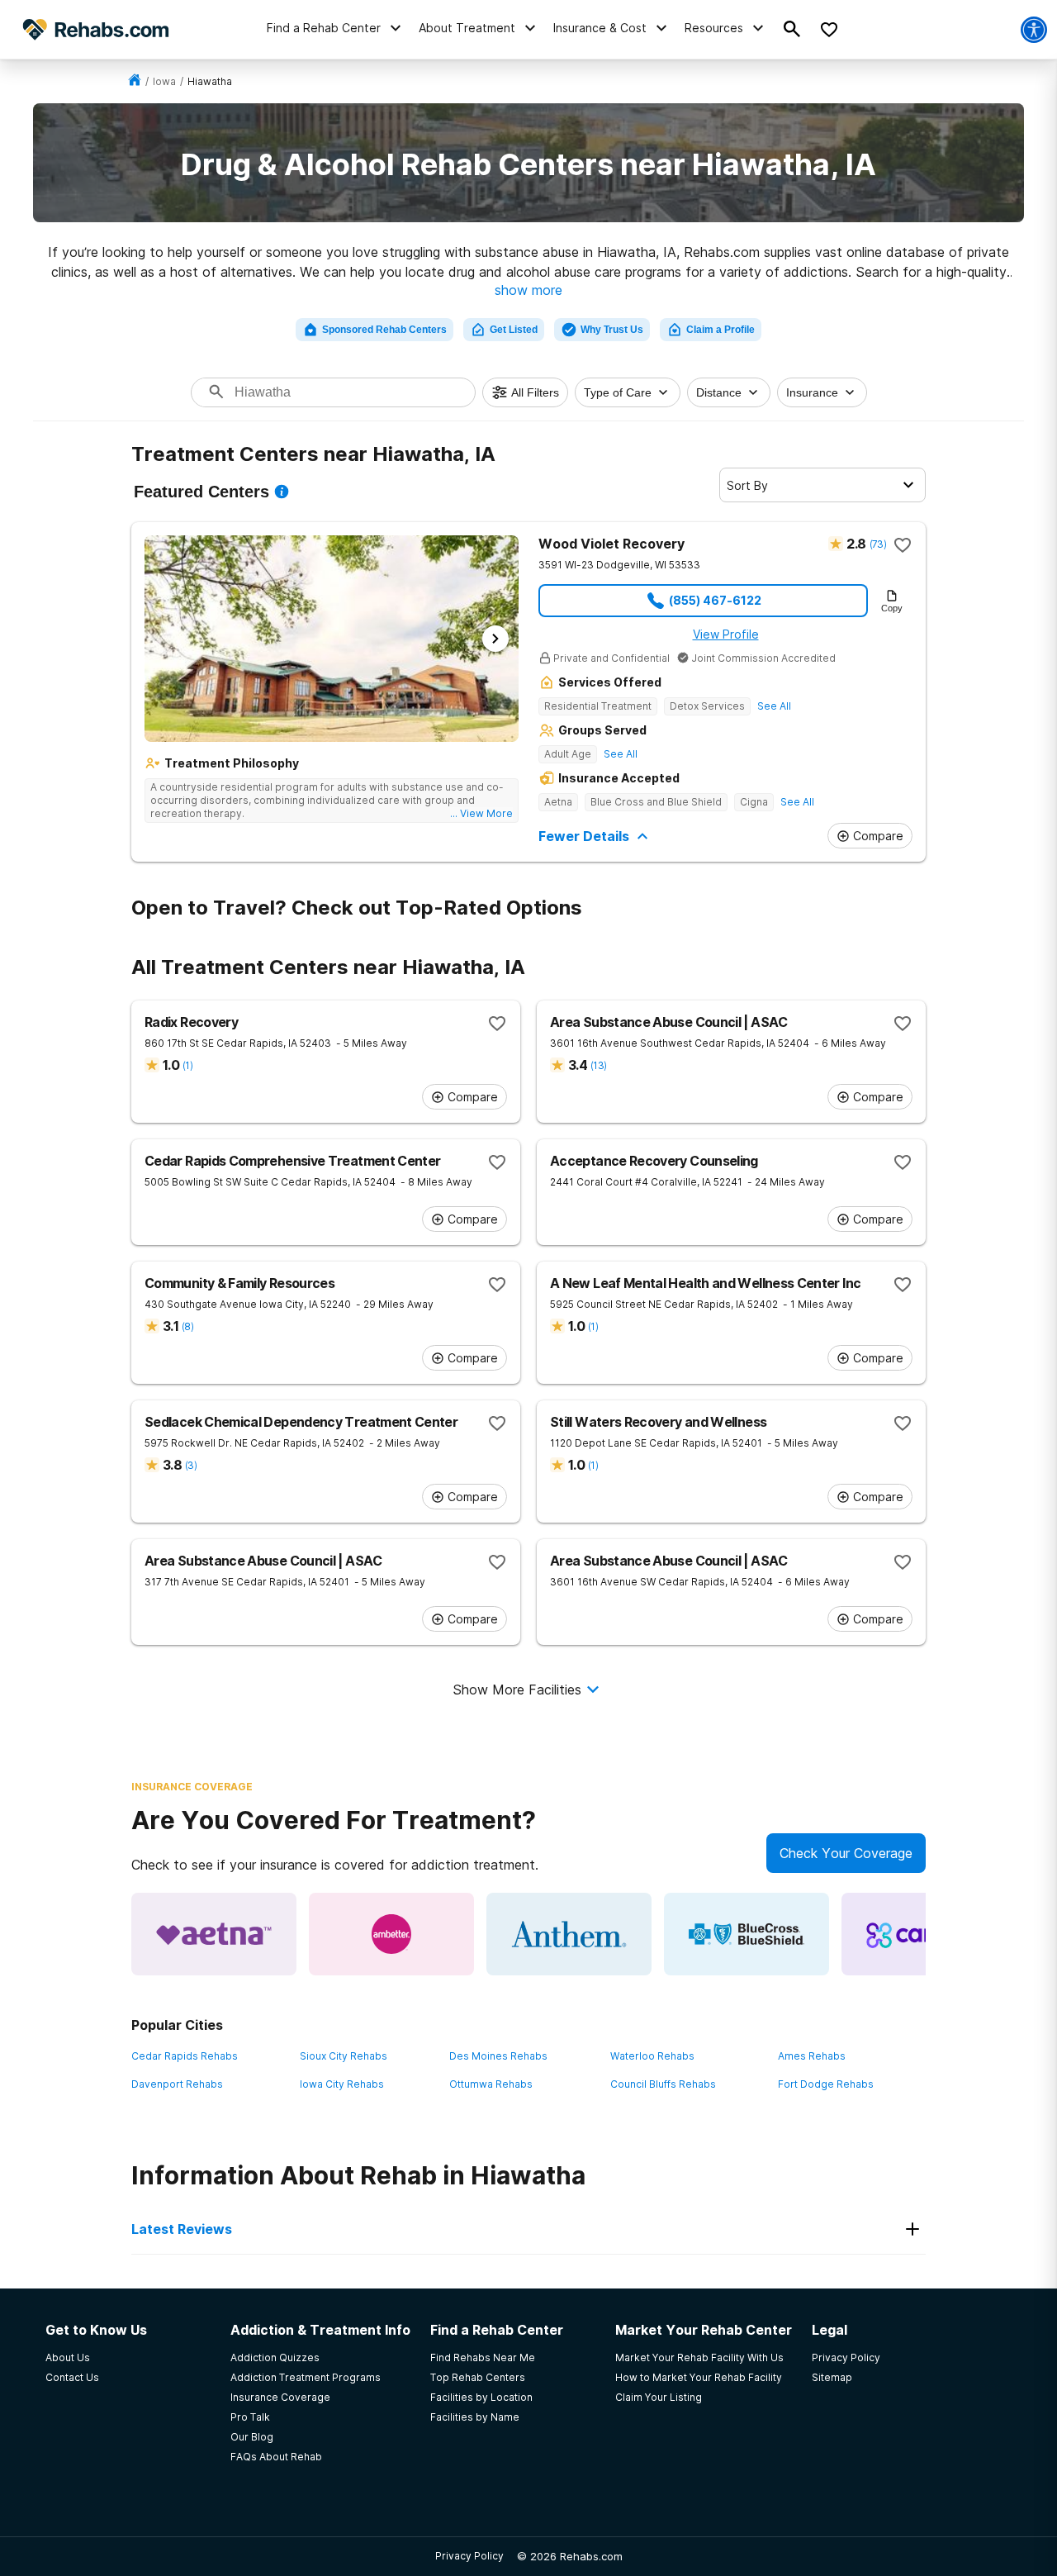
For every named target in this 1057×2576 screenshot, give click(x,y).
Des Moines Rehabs (498, 2056)
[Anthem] (569, 1934)
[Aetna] (214, 1934)
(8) (187, 1326)
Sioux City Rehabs (344, 2056)
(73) (878, 544)
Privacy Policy (469, 2556)
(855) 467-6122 (715, 600)
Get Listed (514, 330)
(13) (598, 1065)
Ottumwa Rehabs (491, 2084)
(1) (187, 1065)
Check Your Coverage (846, 1853)
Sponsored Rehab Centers (384, 330)
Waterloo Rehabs (652, 2056)
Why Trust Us (612, 330)
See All (774, 706)
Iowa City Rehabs (342, 2084)
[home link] (135, 81)
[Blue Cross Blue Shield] (747, 1934)
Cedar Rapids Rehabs (185, 2056)
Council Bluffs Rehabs (663, 2084)
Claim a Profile (720, 330)
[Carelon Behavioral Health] (924, 1934)
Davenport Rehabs (177, 2084)
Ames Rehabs (812, 2056)
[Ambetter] (391, 1934)
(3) (191, 1465)
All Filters (535, 392)
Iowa (164, 81)
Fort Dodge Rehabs (826, 2084)
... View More (481, 813)
